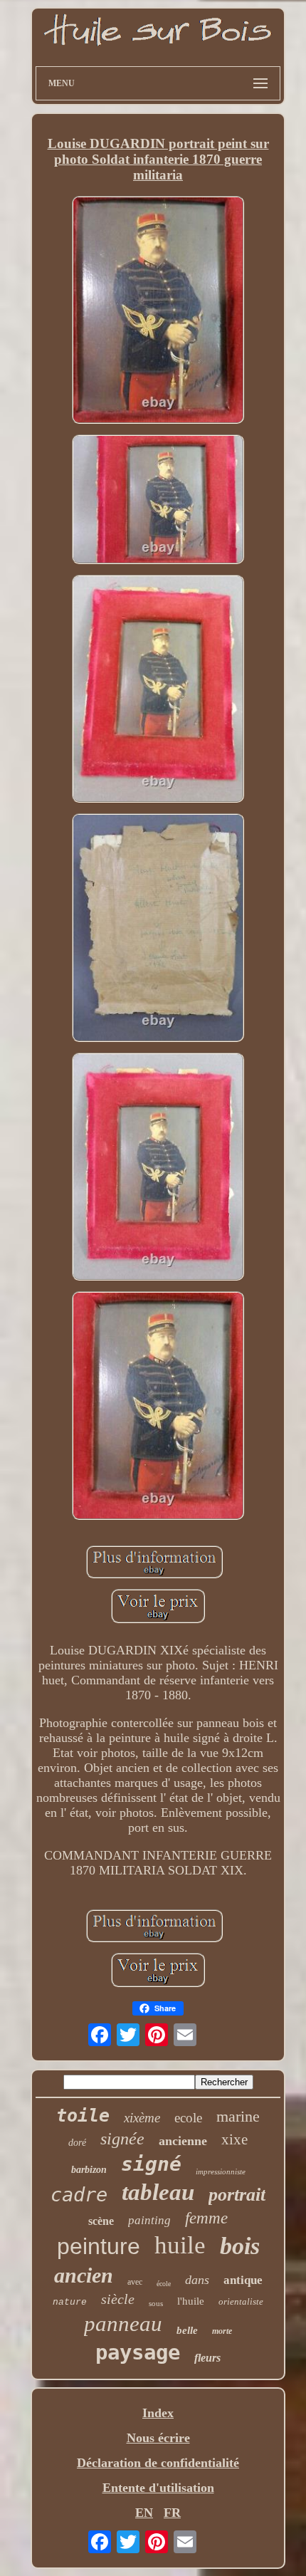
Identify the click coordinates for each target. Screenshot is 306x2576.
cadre (79, 2195)
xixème (142, 2118)
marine (238, 2116)
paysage (138, 2352)
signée (122, 2139)
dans (197, 2280)
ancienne (183, 2141)
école (164, 2284)
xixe (234, 2139)
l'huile (191, 2301)
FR (172, 2513)
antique (243, 2280)
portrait (237, 2195)
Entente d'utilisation (158, 2488)
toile (83, 2116)
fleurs (207, 2358)
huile (180, 2245)
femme (206, 2218)
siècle (118, 2299)
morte (222, 2331)
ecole (188, 2118)
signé (151, 2164)
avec (135, 2282)
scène (101, 2221)
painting (149, 2220)
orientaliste (241, 2301)
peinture (99, 2246)
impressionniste (221, 2171)
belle (187, 2330)
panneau (123, 2324)
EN (144, 2513)
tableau (158, 2192)
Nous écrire (158, 2438)
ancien (84, 2275)
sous (156, 2303)
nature (70, 2302)
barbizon (89, 2170)
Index (158, 2413)
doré (77, 2143)
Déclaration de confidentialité (158, 2463)
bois (240, 2246)
